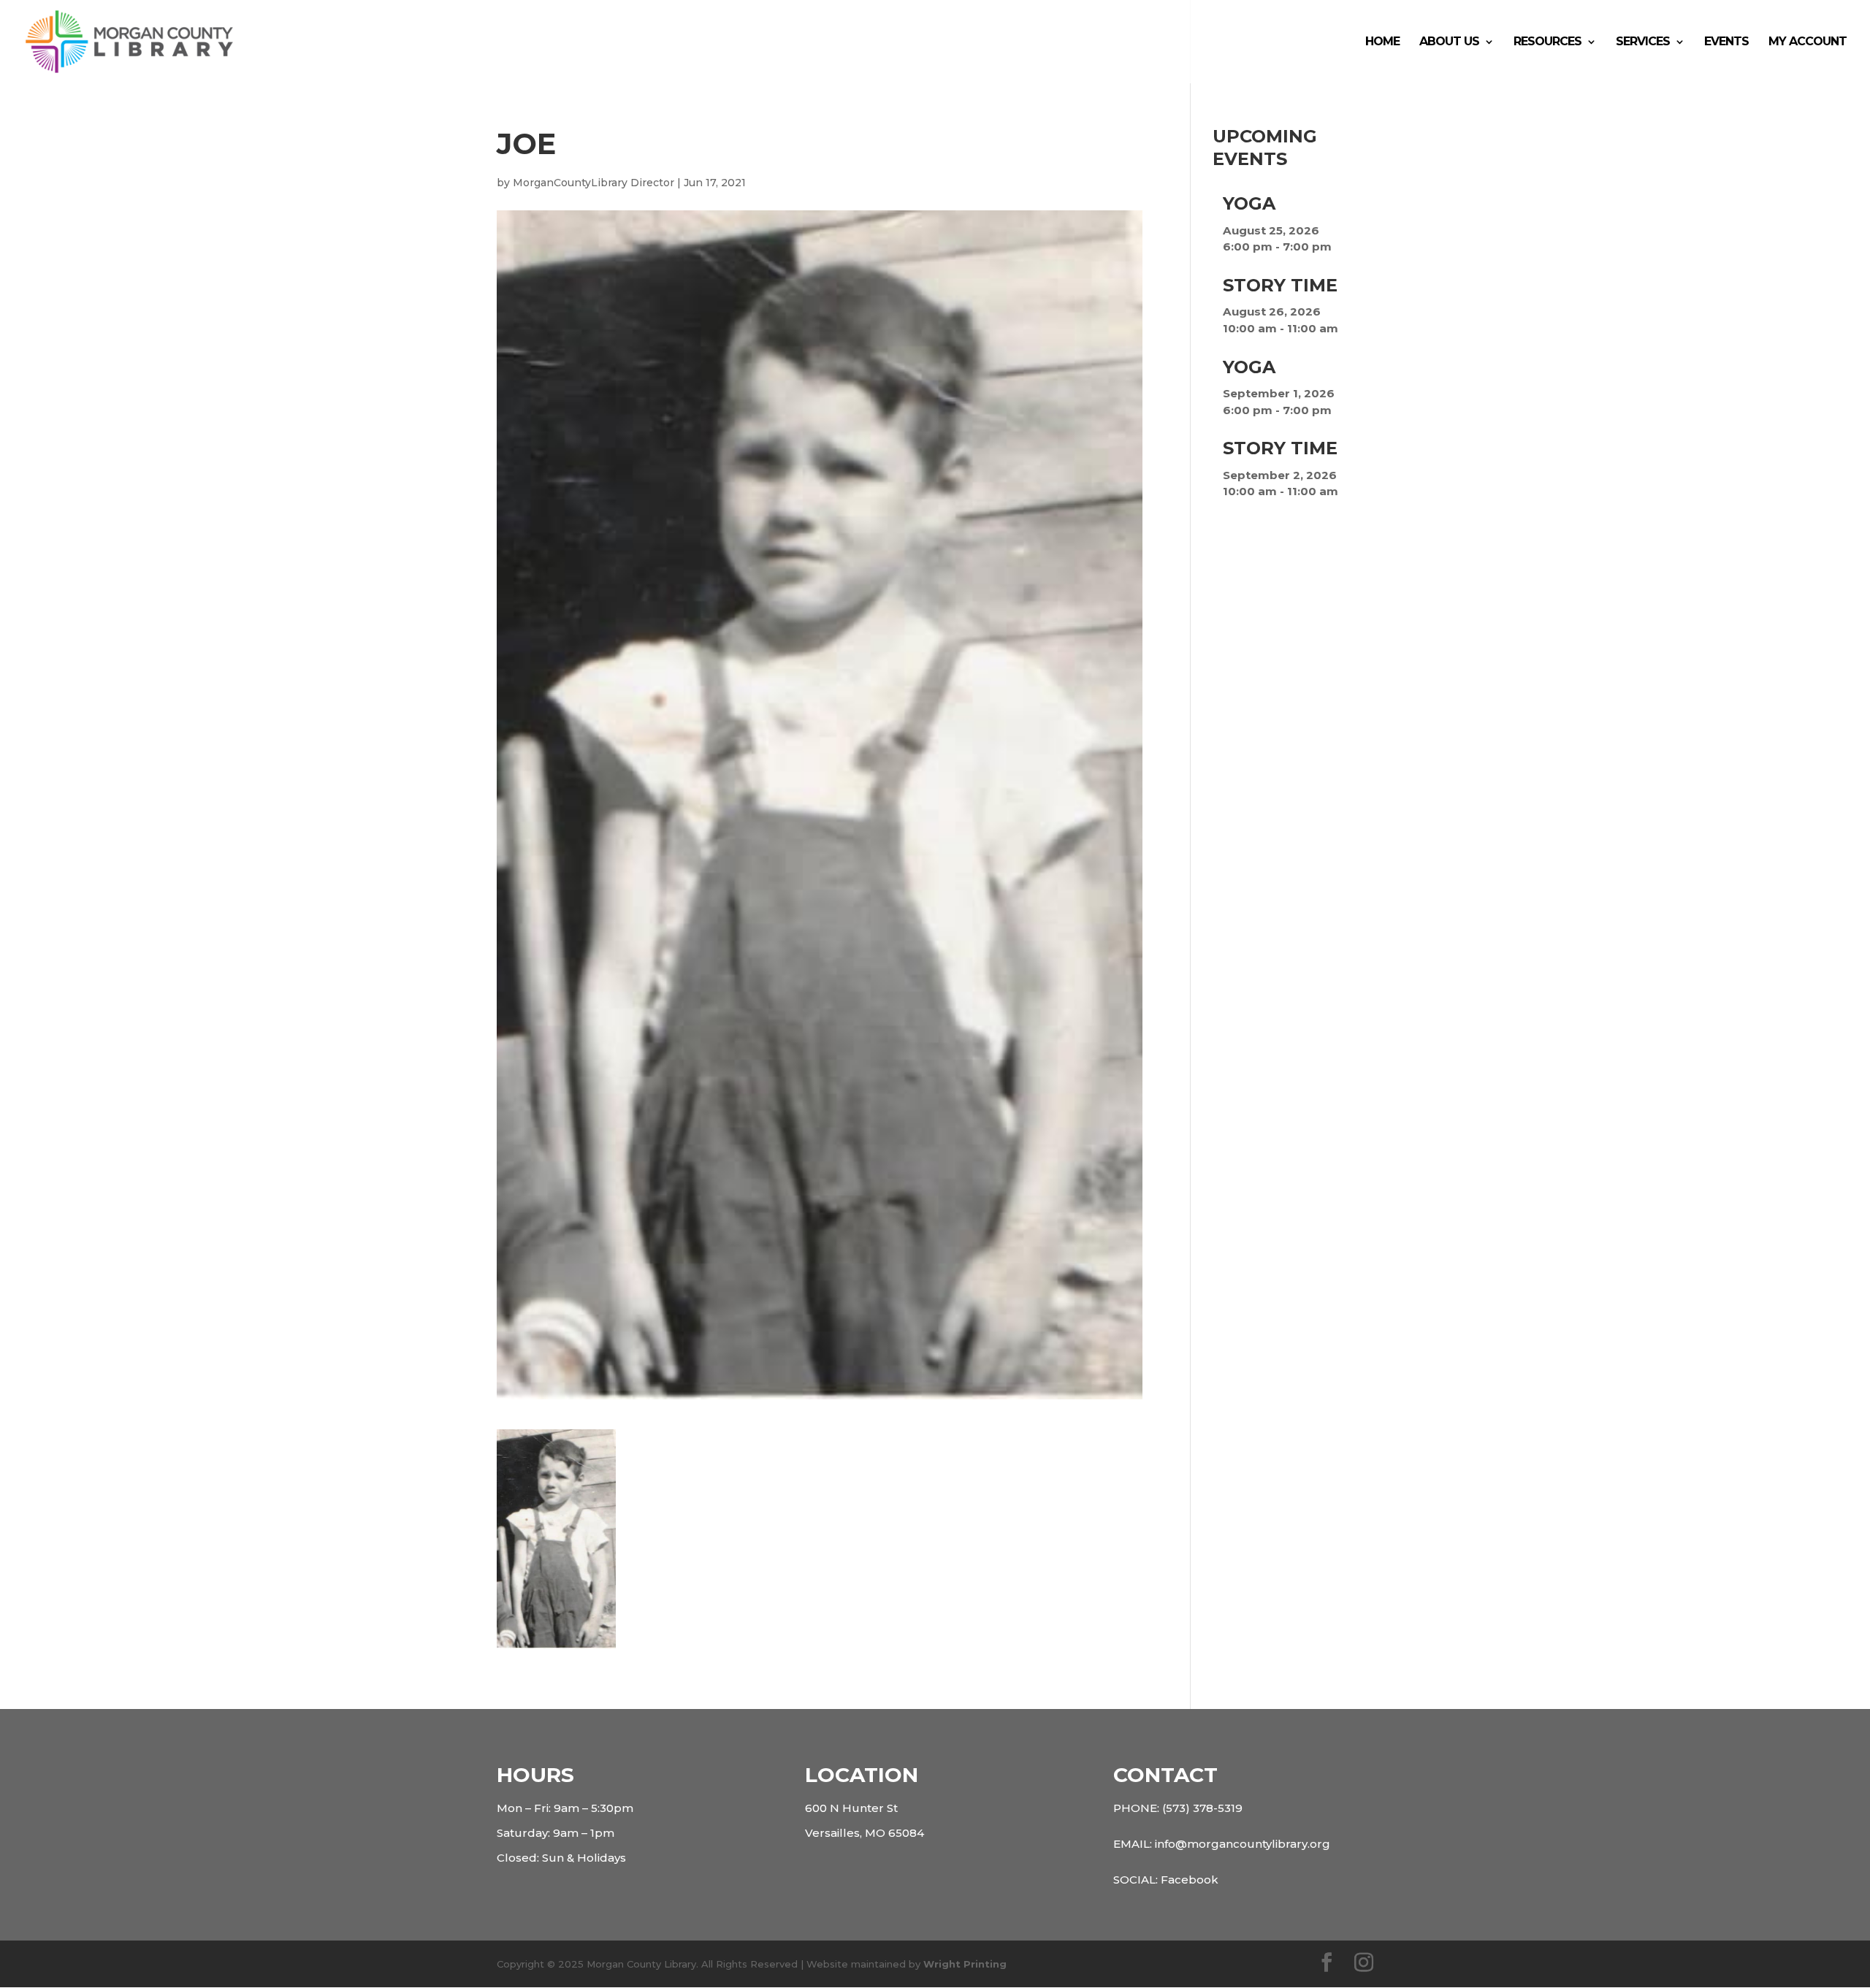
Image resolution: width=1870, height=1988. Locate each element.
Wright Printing (965, 1964)
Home (1382, 42)
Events (1726, 42)
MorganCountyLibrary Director (594, 183)
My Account (1808, 42)
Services (1643, 42)
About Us (1449, 42)
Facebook (1190, 1880)
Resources (1547, 42)
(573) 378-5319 (1202, 1808)
